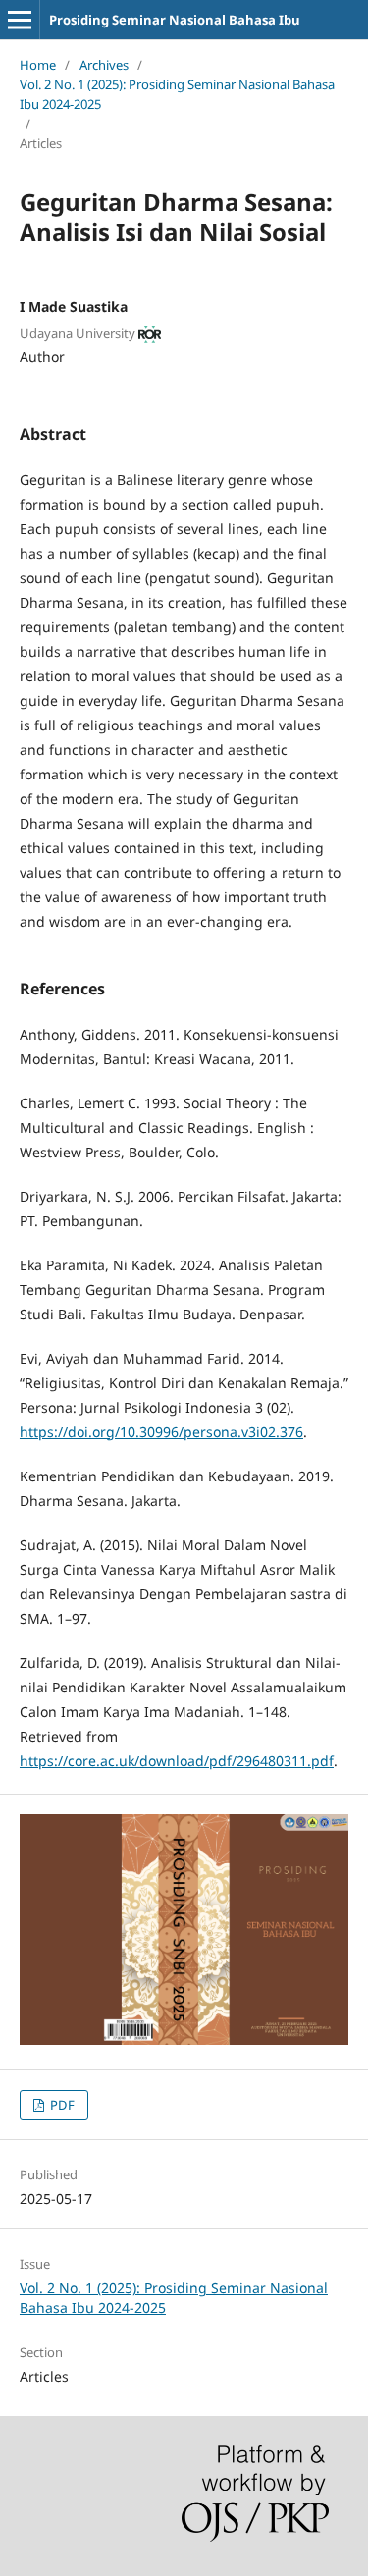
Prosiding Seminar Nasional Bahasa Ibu (175, 20)
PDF (61, 2105)
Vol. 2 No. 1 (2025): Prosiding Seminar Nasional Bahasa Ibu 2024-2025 (177, 94)
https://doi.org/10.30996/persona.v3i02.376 (161, 1432)
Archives (104, 65)
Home (38, 65)
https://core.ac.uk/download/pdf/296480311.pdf (177, 1761)
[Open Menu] (20, 20)
